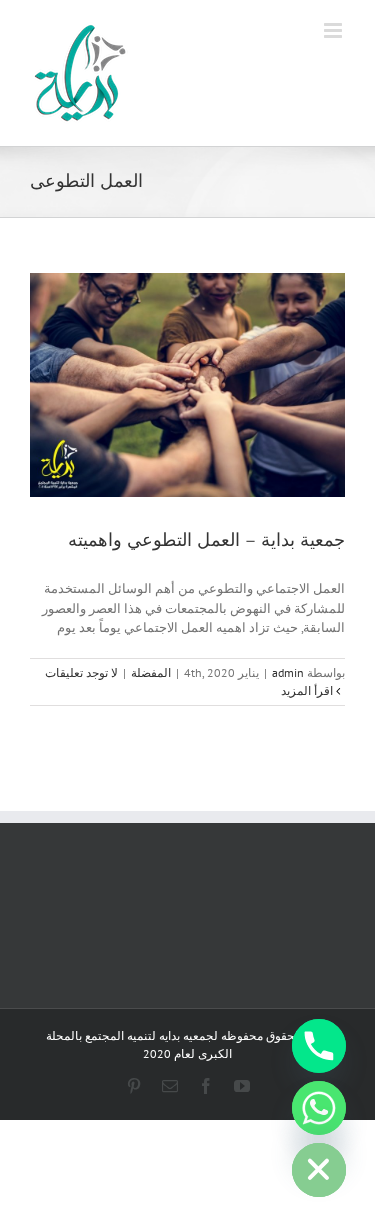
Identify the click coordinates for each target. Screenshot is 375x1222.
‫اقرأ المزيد (308, 690)
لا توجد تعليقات (81, 672)
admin (288, 672)
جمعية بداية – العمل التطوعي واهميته (206, 540)
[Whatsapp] (319, 1108)
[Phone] (319, 1046)
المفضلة (151, 672)
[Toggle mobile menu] (334, 30)
